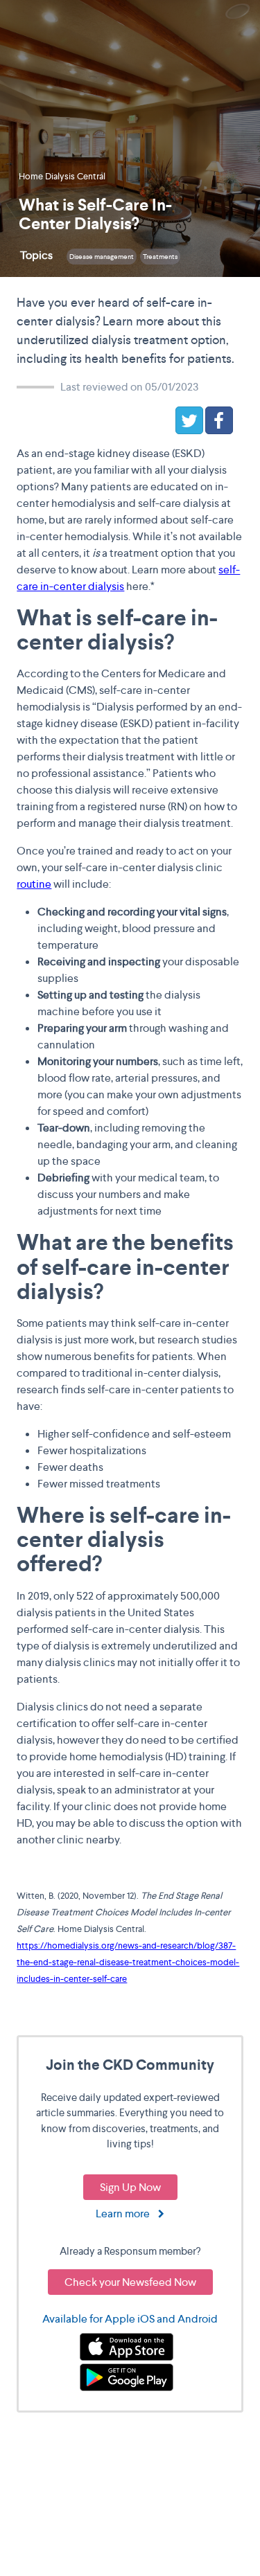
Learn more (127, 2213)
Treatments (160, 257)
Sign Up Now (130, 2187)
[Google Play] (127, 2376)
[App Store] (127, 2346)
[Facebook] (219, 420)
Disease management (102, 257)
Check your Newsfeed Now (130, 2282)
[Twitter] (189, 420)
